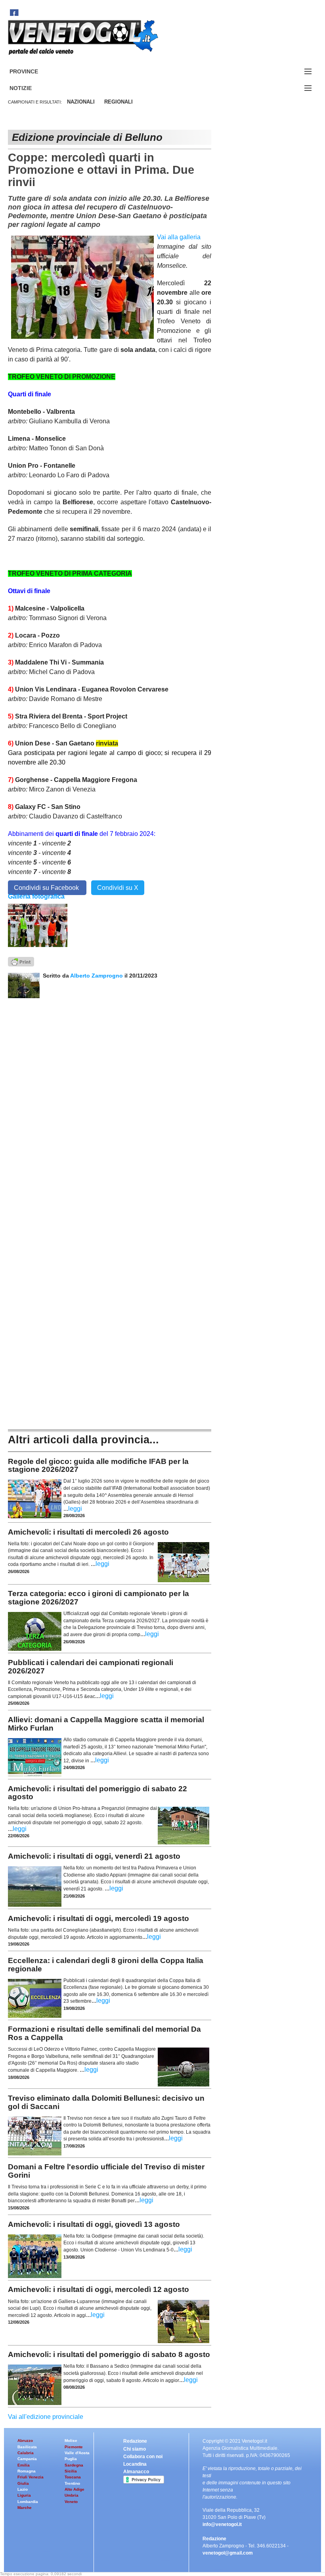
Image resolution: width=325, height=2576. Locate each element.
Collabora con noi (143, 2457)
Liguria (24, 2495)
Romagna (27, 2471)
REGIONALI (119, 102)
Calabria (26, 2453)
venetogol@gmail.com (228, 2553)
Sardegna (74, 2465)
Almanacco (136, 2472)
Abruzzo (25, 2441)
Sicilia (71, 2471)
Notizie (30, 88)
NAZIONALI (81, 102)
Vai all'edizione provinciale (46, 2417)
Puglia (71, 2459)
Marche (25, 2508)
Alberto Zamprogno (97, 976)
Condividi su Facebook (47, 888)
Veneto (71, 2502)
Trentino (72, 2483)
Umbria (72, 2495)
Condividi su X (118, 888)
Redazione (135, 2441)
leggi (75, 1509)
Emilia (24, 2465)
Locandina (135, 2464)
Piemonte (74, 2447)
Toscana (73, 2477)
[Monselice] (38, 925)
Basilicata (27, 2447)
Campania (27, 2459)
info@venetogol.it (222, 2524)
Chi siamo (135, 2449)
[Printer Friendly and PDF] (21, 961)
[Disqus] (110, 1097)
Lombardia (28, 2502)
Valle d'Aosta (77, 2453)
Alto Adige (75, 2489)
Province (33, 72)
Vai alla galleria (179, 237)
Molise (71, 2441)
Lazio (23, 2489)
